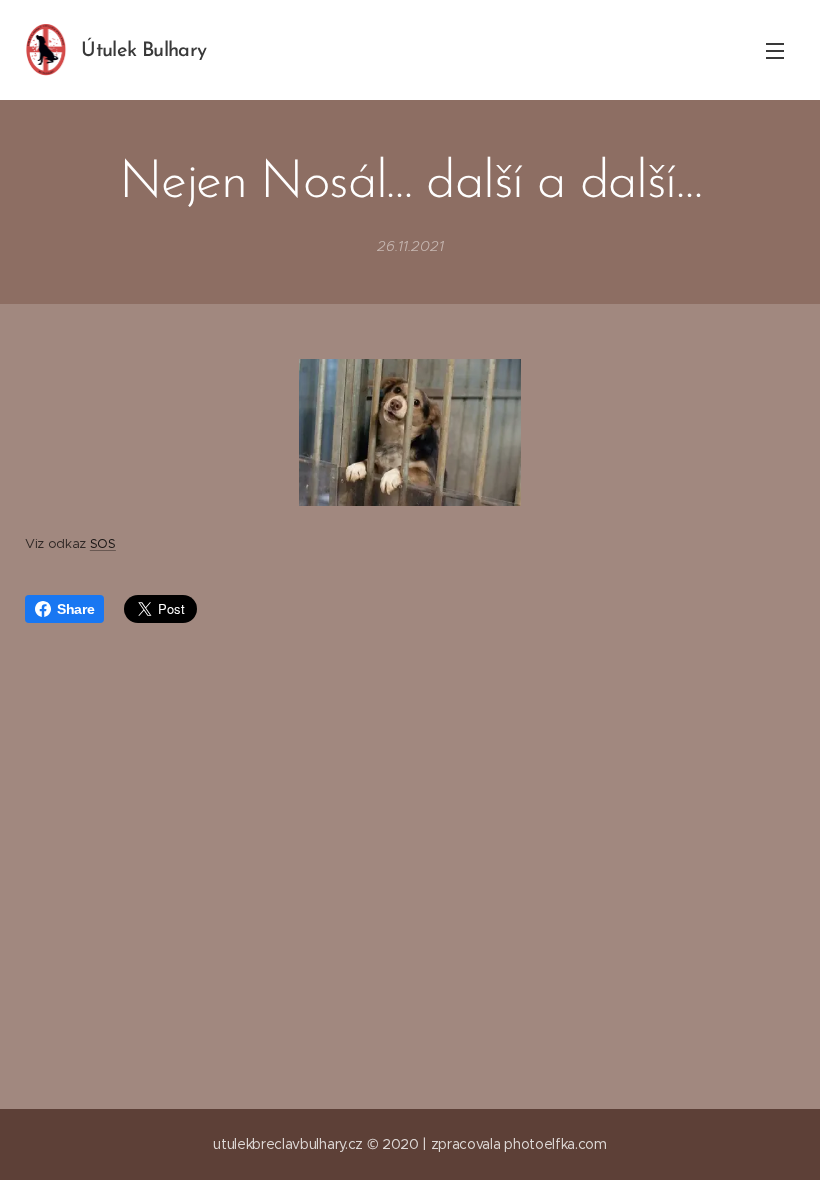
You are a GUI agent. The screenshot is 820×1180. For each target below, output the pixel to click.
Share (75, 609)
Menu (775, 50)
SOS (103, 543)
